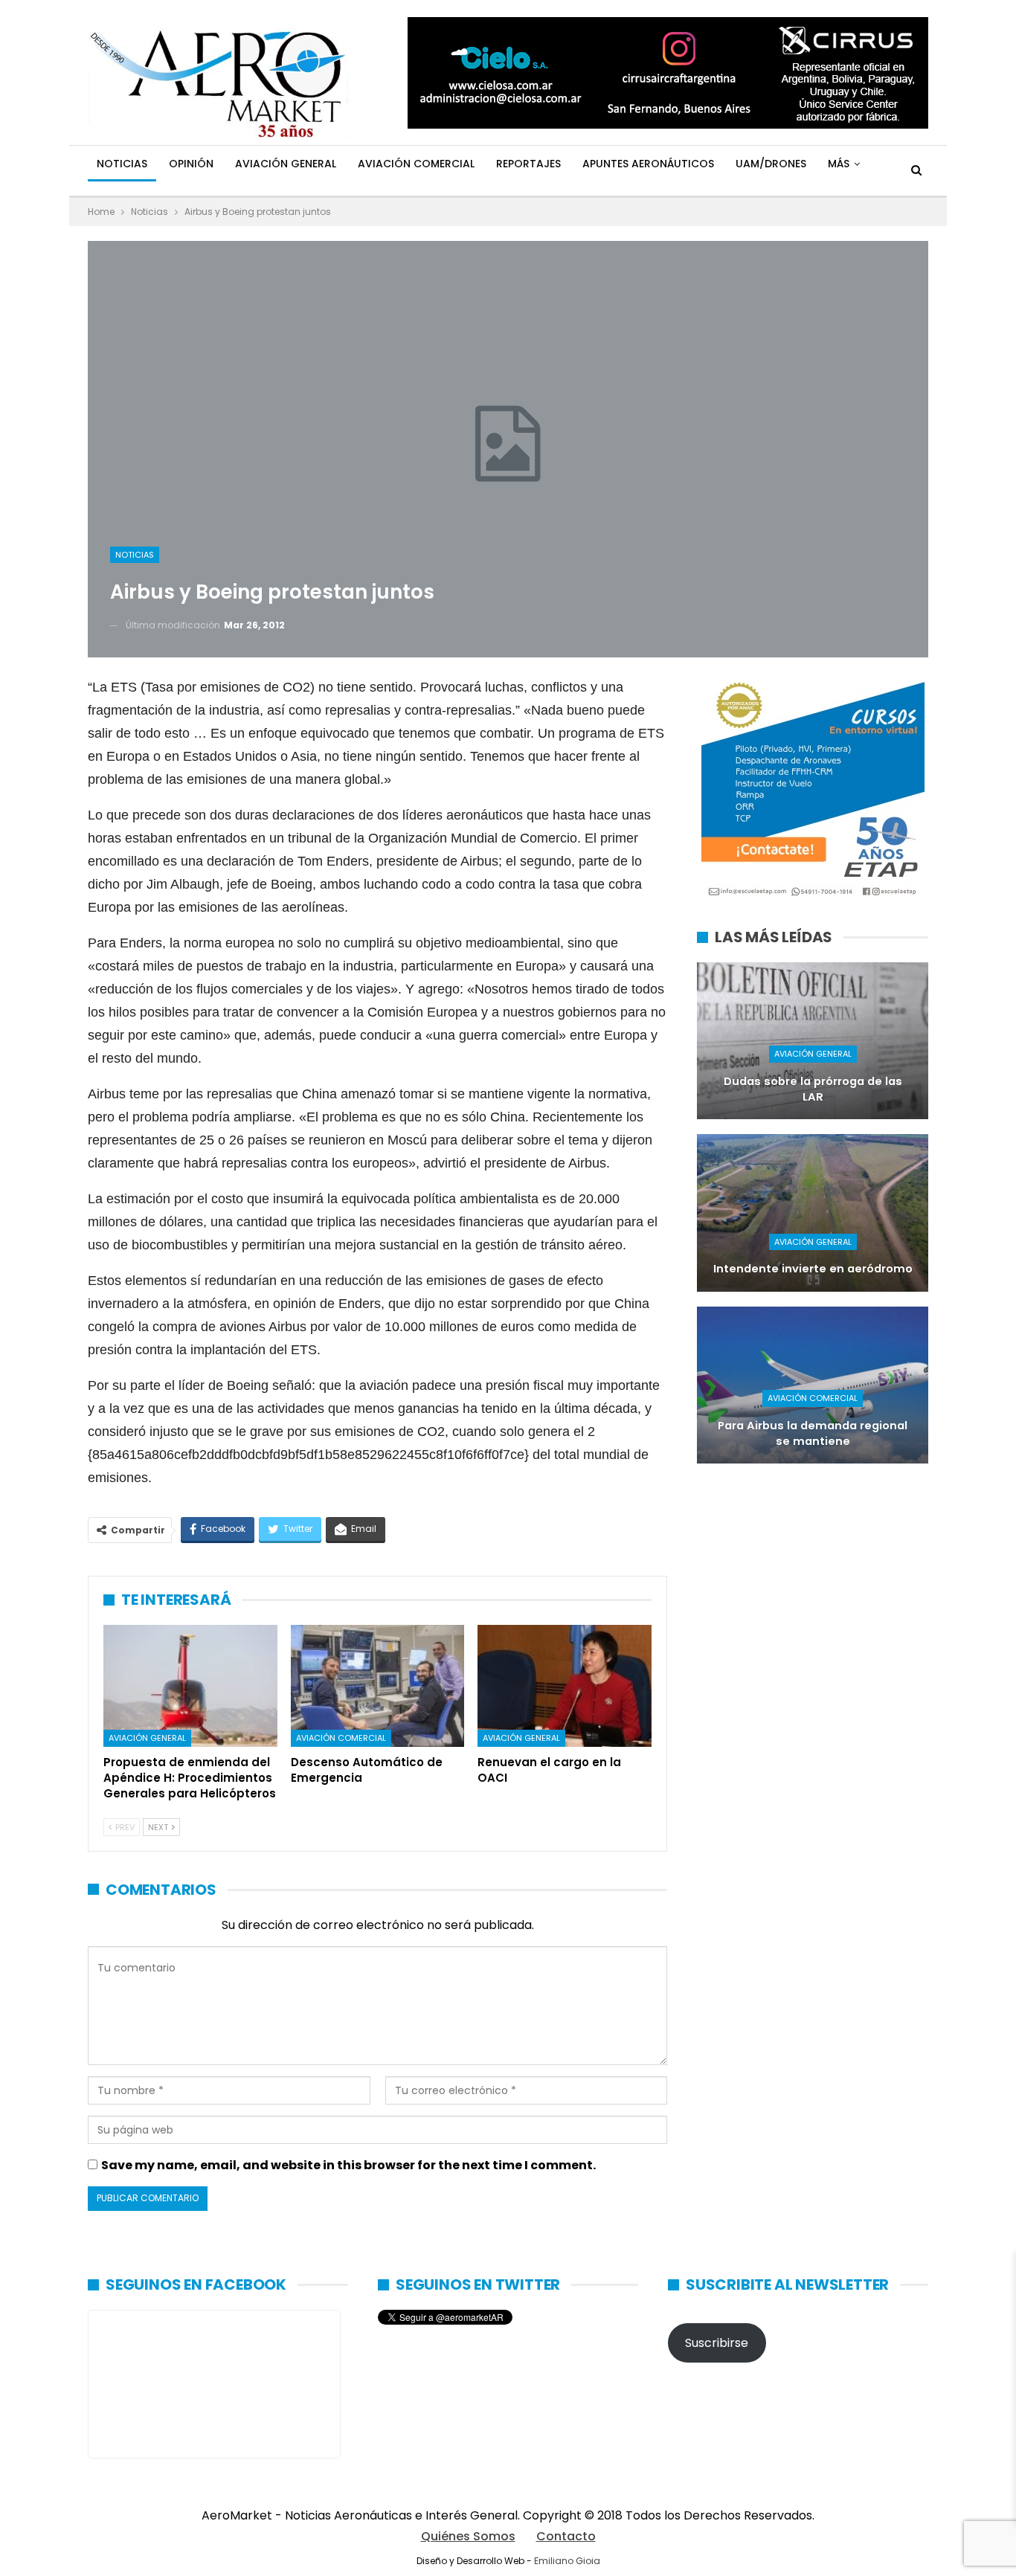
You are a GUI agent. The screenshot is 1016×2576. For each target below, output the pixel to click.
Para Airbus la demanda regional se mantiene (813, 1433)
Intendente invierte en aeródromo (813, 1269)
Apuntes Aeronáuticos (648, 164)
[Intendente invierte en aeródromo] (813, 1213)
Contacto (566, 2536)
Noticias (122, 164)
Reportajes (528, 164)
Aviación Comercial (416, 164)
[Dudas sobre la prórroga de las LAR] (813, 1041)
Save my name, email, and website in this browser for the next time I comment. (348, 2165)
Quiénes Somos (468, 2536)
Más (839, 164)
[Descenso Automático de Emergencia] (378, 1686)
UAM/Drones (771, 164)
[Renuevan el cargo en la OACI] (565, 1686)
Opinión (191, 164)
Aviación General (286, 164)
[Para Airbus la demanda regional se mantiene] (813, 1385)
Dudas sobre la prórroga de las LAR (813, 1089)
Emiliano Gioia (567, 2561)
